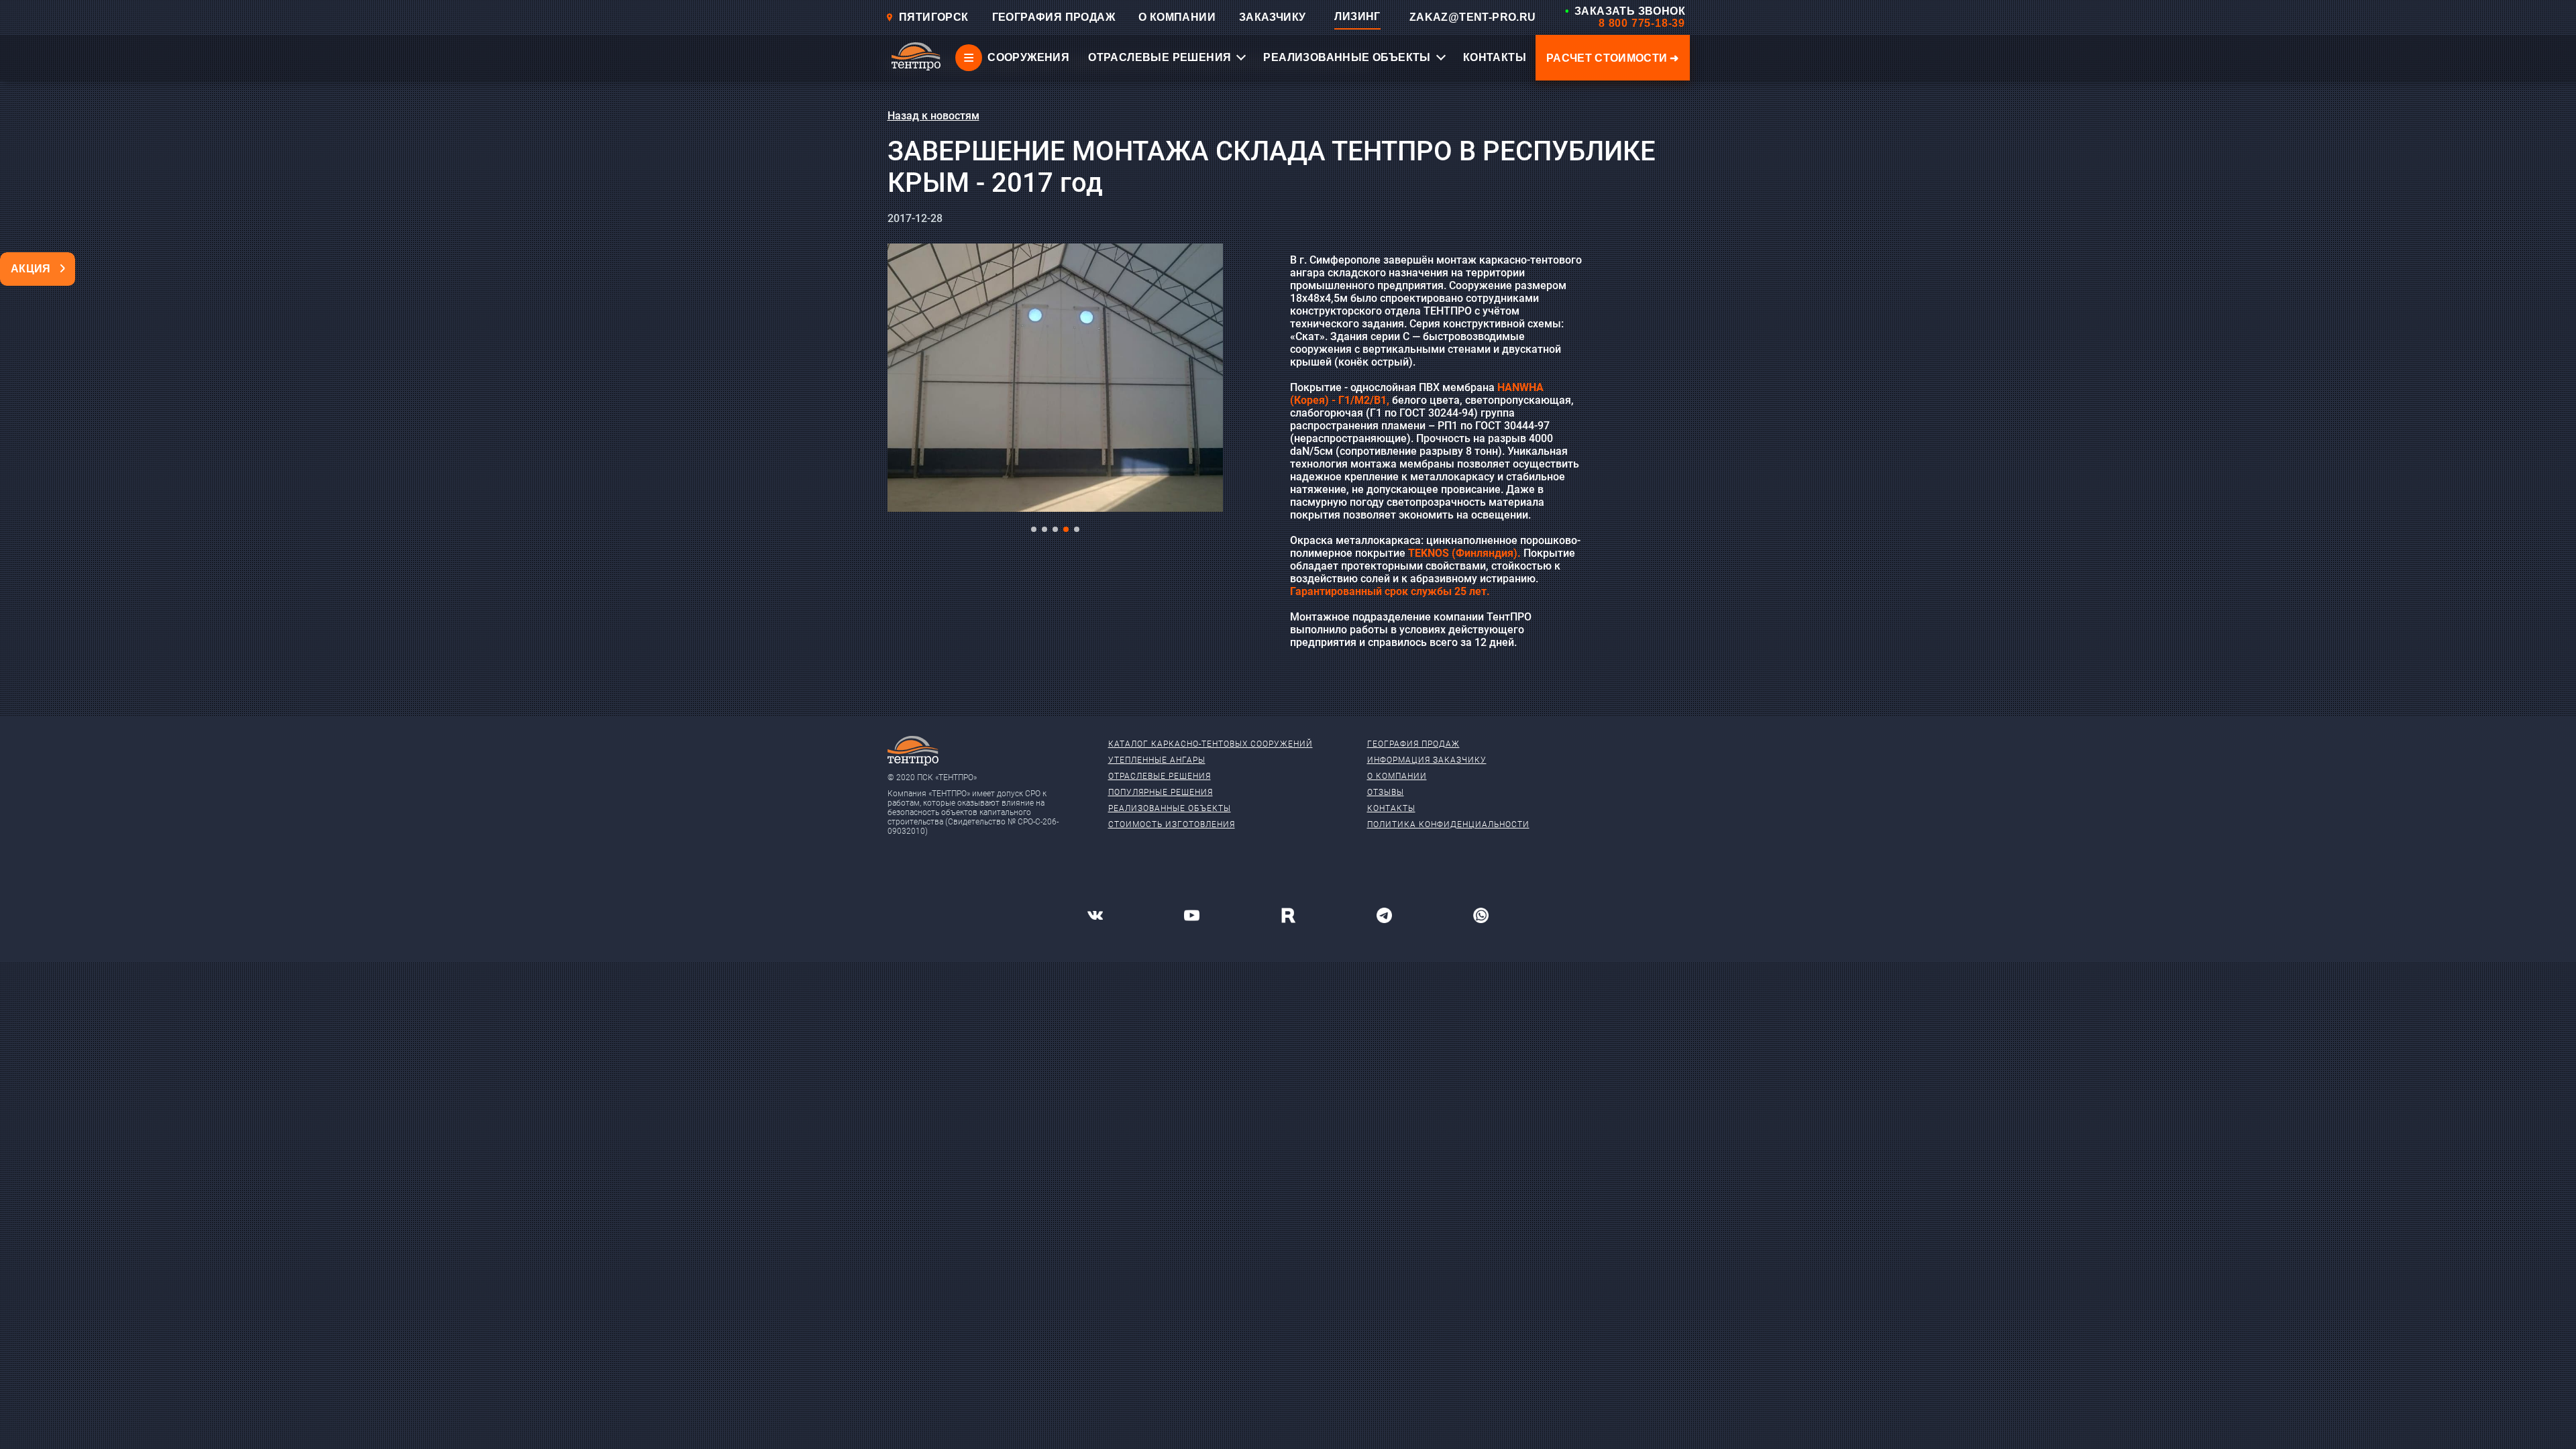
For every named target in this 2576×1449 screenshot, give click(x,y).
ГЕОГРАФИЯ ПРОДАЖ (1054, 17)
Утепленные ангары (1157, 760)
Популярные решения (1161, 792)
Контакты (1391, 808)
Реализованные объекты (1170, 808)
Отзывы (1386, 792)
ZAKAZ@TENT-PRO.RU (1473, 17)
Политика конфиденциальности (1448, 824)
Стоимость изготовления (1172, 824)
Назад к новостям (933, 116)
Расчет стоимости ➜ (1613, 58)
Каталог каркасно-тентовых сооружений (1211, 744)
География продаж (1413, 744)
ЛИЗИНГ (1357, 16)
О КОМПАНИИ (1177, 17)
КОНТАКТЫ (1495, 57)
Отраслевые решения (1160, 776)
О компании (1397, 776)
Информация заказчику (1427, 760)
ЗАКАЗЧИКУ (1273, 17)
